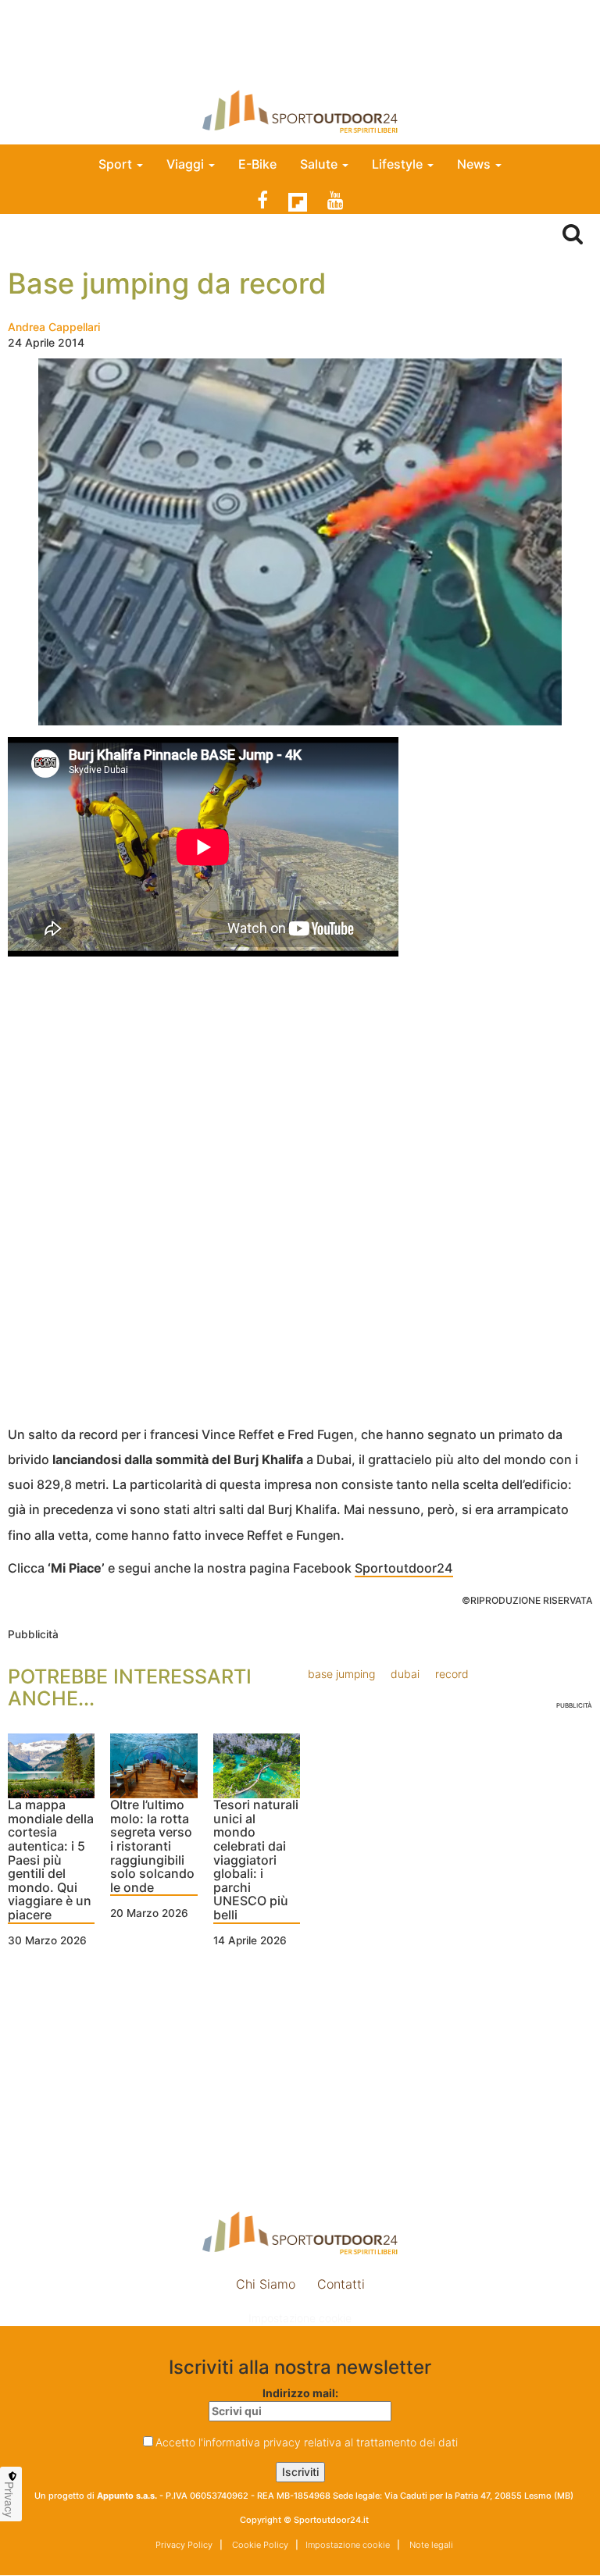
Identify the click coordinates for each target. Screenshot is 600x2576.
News (475, 164)
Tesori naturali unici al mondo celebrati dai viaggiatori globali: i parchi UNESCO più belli (256, 1860)
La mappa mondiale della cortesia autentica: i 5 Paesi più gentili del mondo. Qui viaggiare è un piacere (51, 1860)
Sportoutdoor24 (404, 1568)
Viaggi (187, 164)
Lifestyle (399, 164)
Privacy (9, 2499)
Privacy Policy (184, 2545)
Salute (320, 164)
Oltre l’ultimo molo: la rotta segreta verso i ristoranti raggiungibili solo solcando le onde (152, 1847)
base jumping (341, 1674)
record (452, 1674)
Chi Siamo (266, 2284)
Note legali (430, 2545)
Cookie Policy (259, 2545)
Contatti (341, 2284)
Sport (117, 164)
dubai (405, 1674)
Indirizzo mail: (300, 2393)
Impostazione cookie (300, 2318)
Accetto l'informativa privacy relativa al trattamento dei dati (307, 2442)
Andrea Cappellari (54, 327)
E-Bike (257, 164)
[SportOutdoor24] (300, 111)
